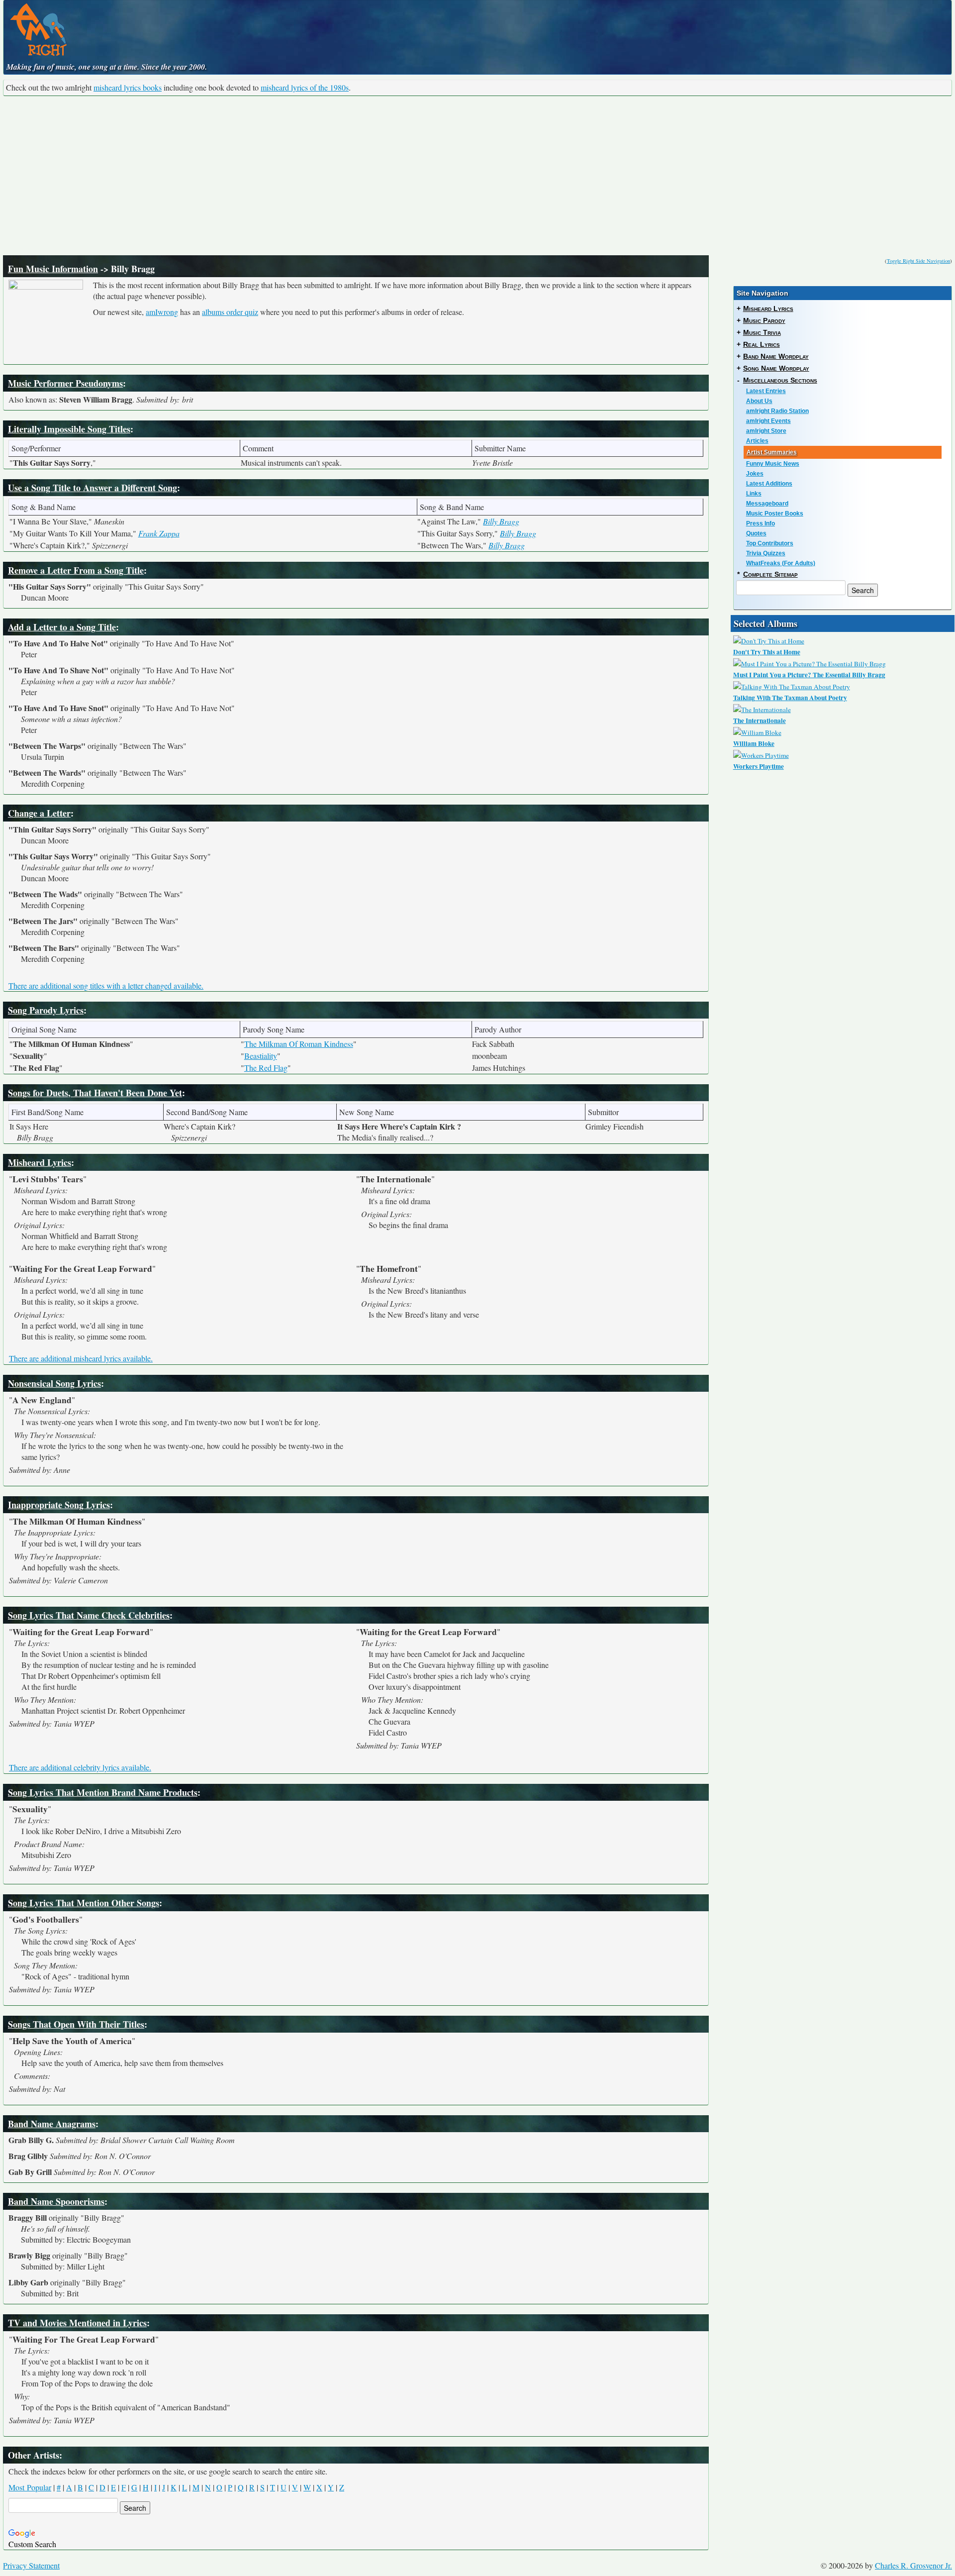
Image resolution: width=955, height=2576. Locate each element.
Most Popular (30, 2487)
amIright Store (766, 431)
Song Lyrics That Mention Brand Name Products (103, 1792)
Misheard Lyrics (40, 1162)
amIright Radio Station (777, 411)
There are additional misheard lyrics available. (81, 1358)
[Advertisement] (477, 176)
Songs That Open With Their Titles (76, 2024)
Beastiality (261, 1056)
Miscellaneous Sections (780, 380)
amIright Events (768, 421)
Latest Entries (766, 391)
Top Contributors (770, 543)
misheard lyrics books (128, 87)
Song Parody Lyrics (46, 1010)
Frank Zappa (159, 533)
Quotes (756, 533)
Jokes (755, 474)
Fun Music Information (53, 269)
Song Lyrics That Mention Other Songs (84, 1903)
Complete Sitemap (770, 574)
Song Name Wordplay (776, 368)
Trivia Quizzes (766, 553)
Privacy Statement (31, 2565)
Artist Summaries (772, 452)
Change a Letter (39, 813)
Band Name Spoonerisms (56, 2201)
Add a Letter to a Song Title (62, 627)
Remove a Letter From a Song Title (76, 570)
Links (754, 494)
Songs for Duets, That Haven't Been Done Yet (95, 1093)
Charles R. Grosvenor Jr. (913, 2565)
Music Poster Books (775, 514)
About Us (759, 401)
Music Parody (764, 320)
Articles (757, 441)
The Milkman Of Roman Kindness (299, 1044)
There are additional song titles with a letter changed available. (106, 985)
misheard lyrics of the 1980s (305, 87)
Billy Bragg (501, 521)
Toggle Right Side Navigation (918, 261)
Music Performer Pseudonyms (65, 383)
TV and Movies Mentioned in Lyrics (77, 2323)
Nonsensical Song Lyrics (54, 1383)
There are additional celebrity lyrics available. (80, 1767)
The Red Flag (266, 1068)
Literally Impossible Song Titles (69, 429)
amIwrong (162, 312)
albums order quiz (230, 312)
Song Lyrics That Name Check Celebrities (89, 1615)
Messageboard (767, 504)
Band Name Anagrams (52, 2124)
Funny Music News (773, 464)
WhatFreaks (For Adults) (781, 563)
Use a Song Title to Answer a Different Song (93, 488)
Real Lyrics (762, 344)
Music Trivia (762, 332)
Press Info (761, 523)
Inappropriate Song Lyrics (59, 1505)
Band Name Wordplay (776, 356)
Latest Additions (769, 484)
